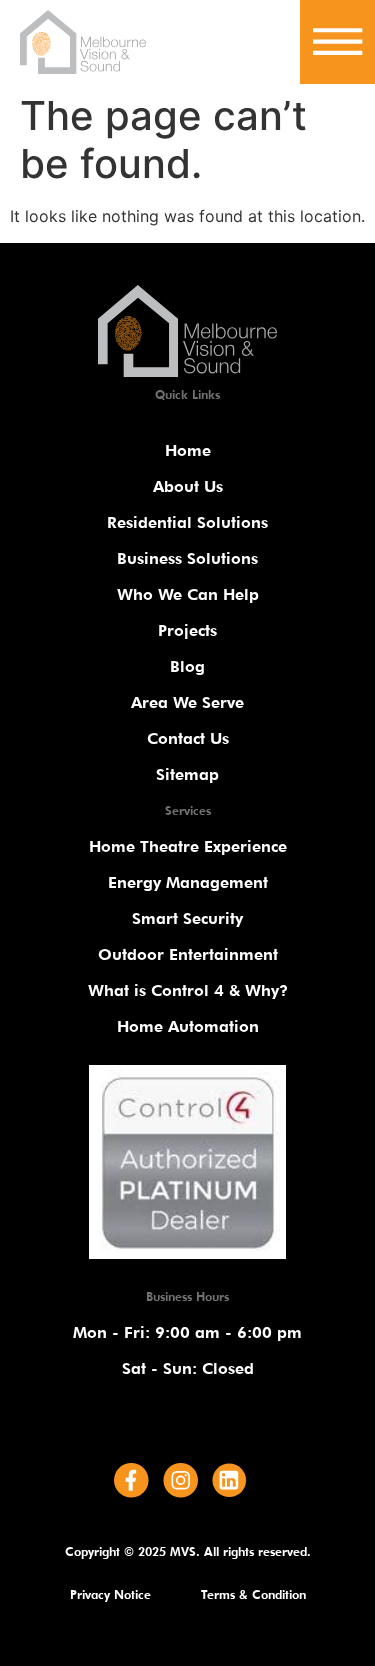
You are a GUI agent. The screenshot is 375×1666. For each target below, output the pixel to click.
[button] (337, 37)
